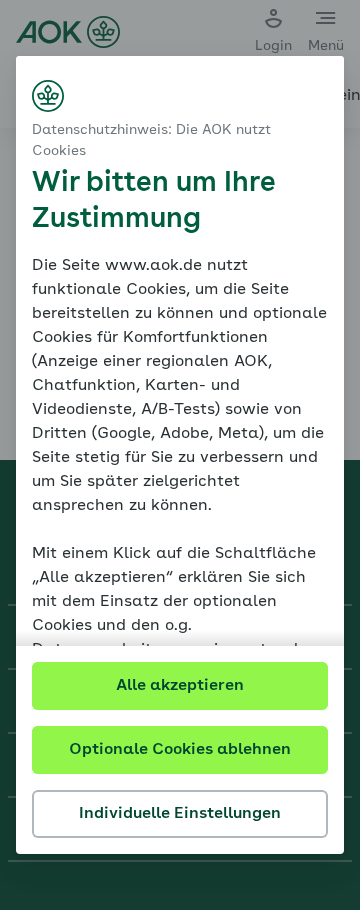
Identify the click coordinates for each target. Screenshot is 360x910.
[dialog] (180, 455)
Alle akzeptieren (180, 686)
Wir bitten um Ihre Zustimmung (153, 202)
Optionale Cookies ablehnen (180, 750)
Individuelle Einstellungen (180, 814)
